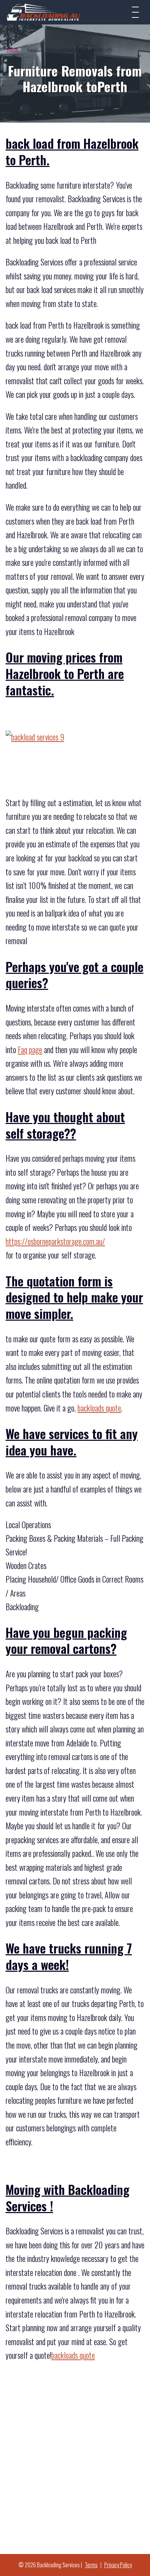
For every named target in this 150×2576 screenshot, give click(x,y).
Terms (91, 2565)
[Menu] (135, 12)
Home (13, 50)
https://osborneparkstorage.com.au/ (55, 1241)
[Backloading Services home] (44, 12)
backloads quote (99, 1408)
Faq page (30, 1050)
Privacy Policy (118, 2565)
